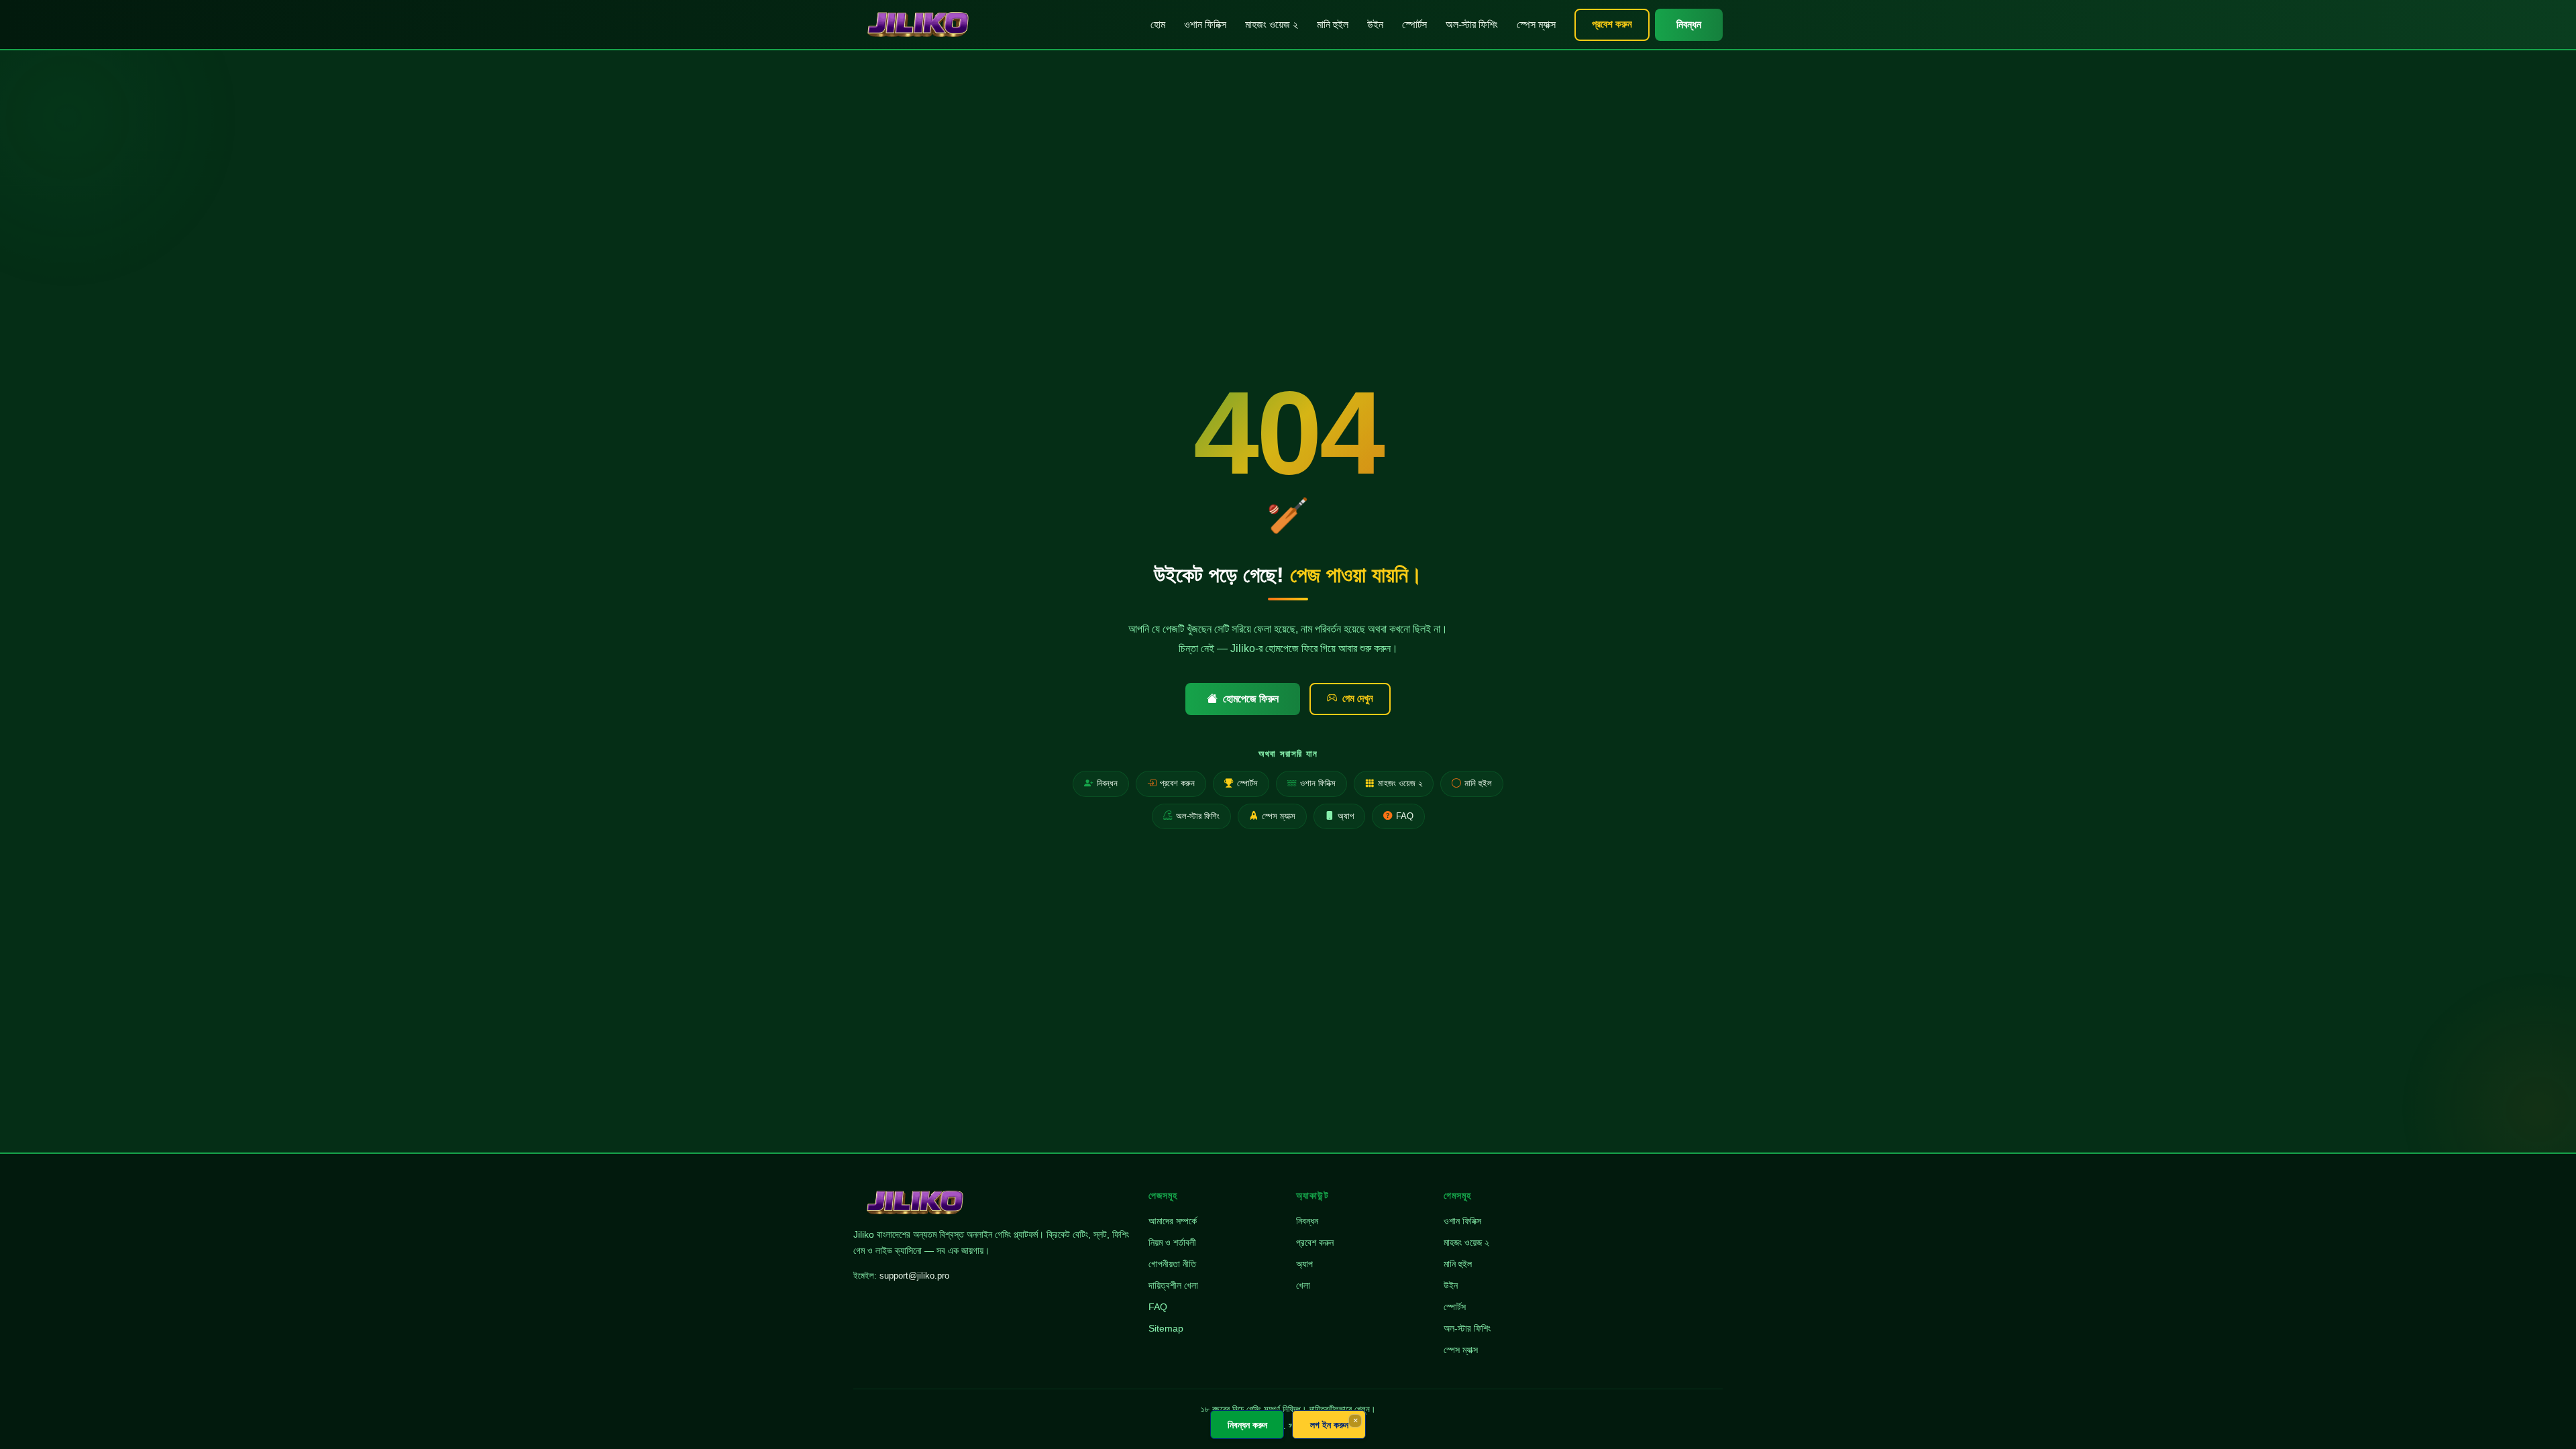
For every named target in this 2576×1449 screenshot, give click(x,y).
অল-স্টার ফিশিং (1472, 24)
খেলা (1303, 1285)
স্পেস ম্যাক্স (1536, 24)
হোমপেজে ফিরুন (1251, 699)
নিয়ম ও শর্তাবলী (1172, 1242)
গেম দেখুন (1358, 698)
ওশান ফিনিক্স (1205, 24)
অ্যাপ (1346, 816)
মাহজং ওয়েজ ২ (1272, 24)
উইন (1375, 24)
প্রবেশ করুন (1612, 24)
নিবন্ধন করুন (1247, 1425)
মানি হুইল (1333, 24)
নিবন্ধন (1689, 24)
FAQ (1405, 816)
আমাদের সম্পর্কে (1173, 1221)
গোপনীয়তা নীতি (1172, 1264)
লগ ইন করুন (1329, 1425)
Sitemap (1166, 1328)
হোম (1158, 24)
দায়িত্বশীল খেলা (1173, 1285)
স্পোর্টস (1414, 24)
